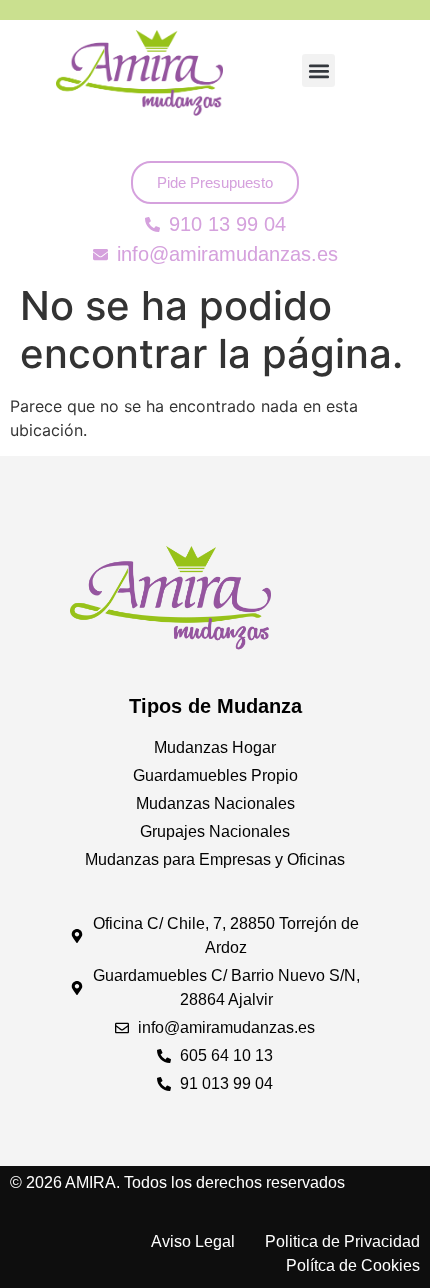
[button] (318, 70)
